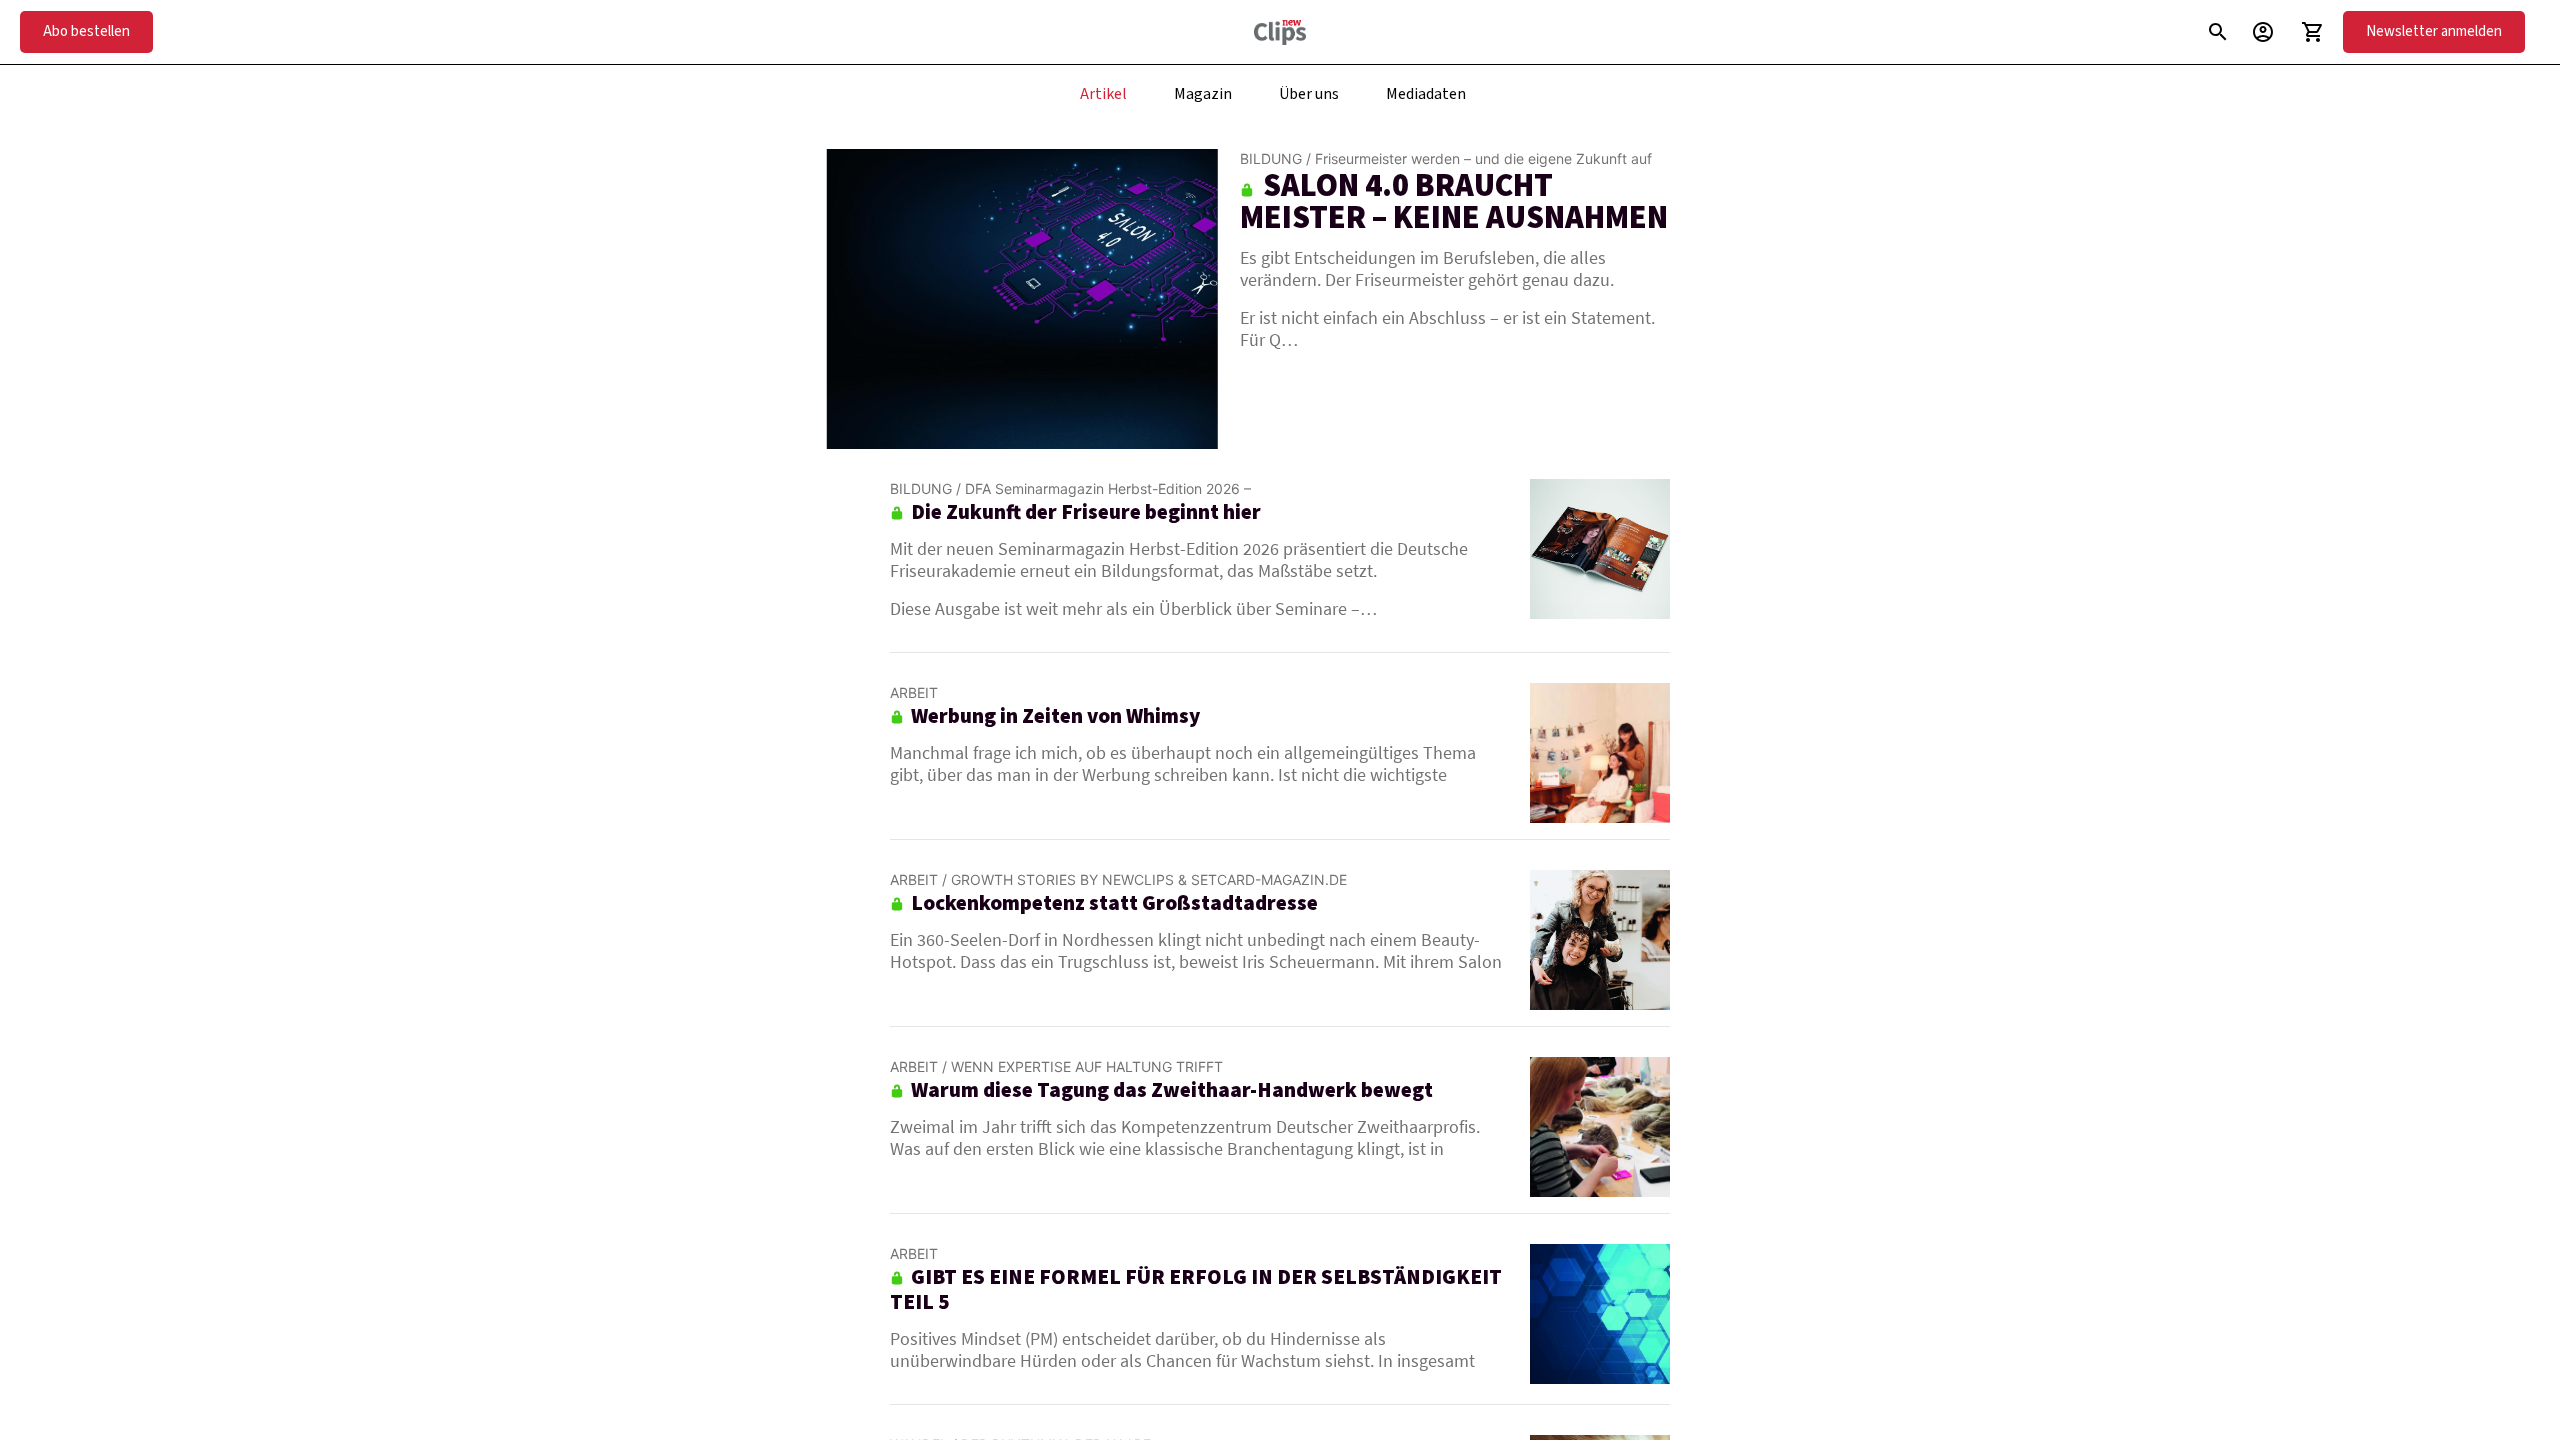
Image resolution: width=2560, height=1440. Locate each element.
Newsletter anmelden (2434, 31)
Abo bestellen (86, 31)
